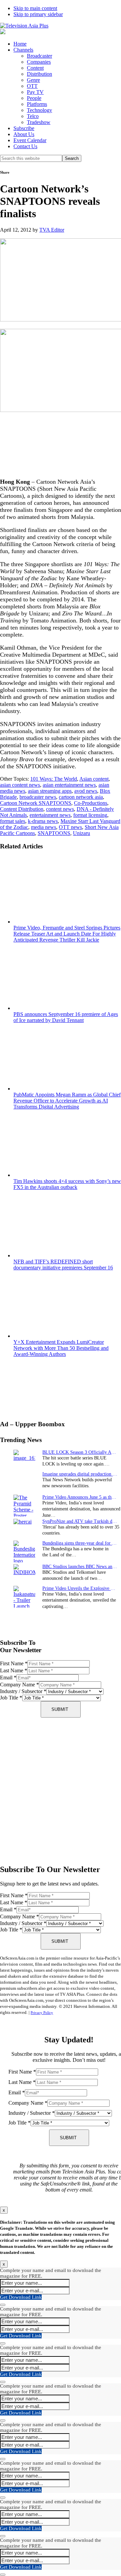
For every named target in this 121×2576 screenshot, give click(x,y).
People (34, 98)
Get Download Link (21, 2297)
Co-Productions (91, 803)
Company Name (19, 1685)
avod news (86, 791)
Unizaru (82, 833)
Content (35, 68)
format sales (13, 821)
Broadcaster (39, 56)
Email (8, 1678)
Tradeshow (39, 122)
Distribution (39, 74)
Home (20, 44)
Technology (39, 110)
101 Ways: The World (54, 779)
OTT (32, 86)
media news (44, 827)
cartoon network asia (81, 797)
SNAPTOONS (54, 833)
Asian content (94, 779)
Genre (33, 80)
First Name (14, 1663)
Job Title (11, 1698)
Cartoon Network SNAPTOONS (36, 803)
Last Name (14, 1670)
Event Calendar (30, 140)
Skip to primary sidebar (38, 14)
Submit (60, 1709)
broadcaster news (38, 797)
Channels (23, 50)
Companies (39, 62)
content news (60, 809)
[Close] (3, 2305)
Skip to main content (35, 8)
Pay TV (35, 92)
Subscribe (24, 128)
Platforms (37, 104)
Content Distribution (22, 809)
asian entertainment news (69, 785)
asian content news (20, 785)
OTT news (70, 827)
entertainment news (50, 815)
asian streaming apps (50, 791)
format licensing (90, 815)
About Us (24, 134)
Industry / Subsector (23, 1691)
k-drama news (43, 821)
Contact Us (25, 146)
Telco (33, 116)
